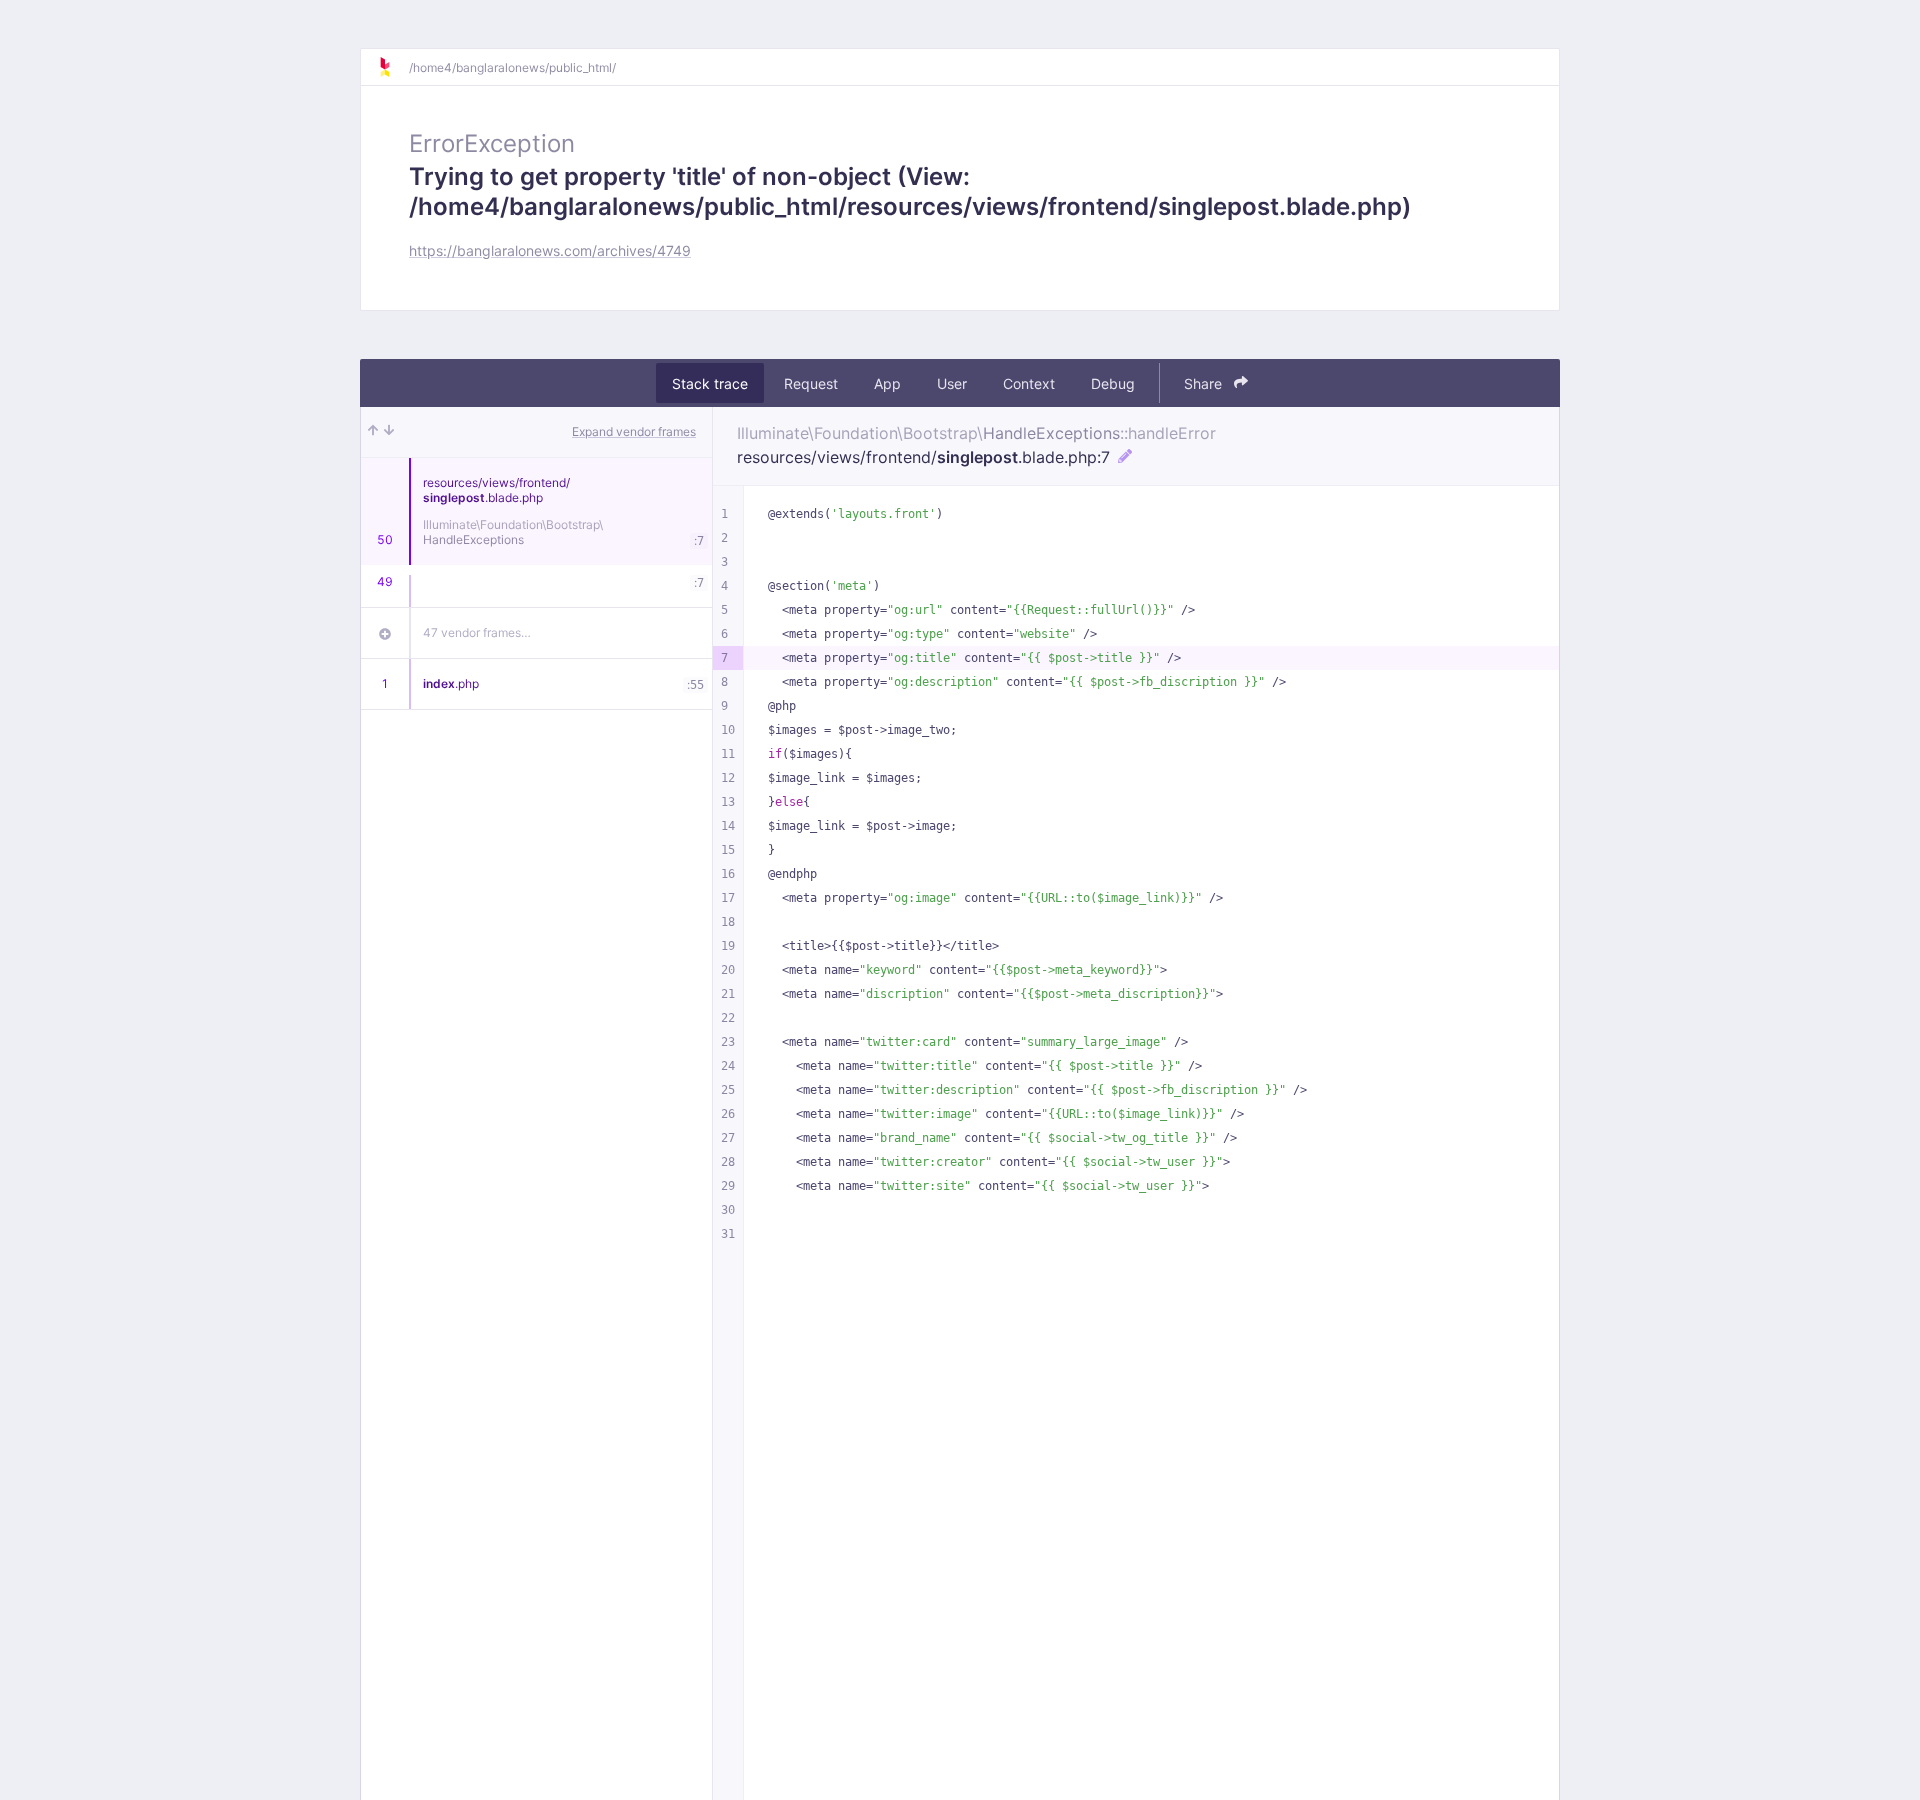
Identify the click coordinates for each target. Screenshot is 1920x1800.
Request (811, 383)
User (952, 383)
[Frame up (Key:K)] (373, 432)
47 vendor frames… (477, 632)
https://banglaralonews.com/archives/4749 (550, 250)
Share (1205, 383)
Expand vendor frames (634, 431)
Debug (1113, 383)
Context (1029, 383)
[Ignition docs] (393, 67)
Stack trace (710, 383)
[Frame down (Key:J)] (389, 432)
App (887, 383)
